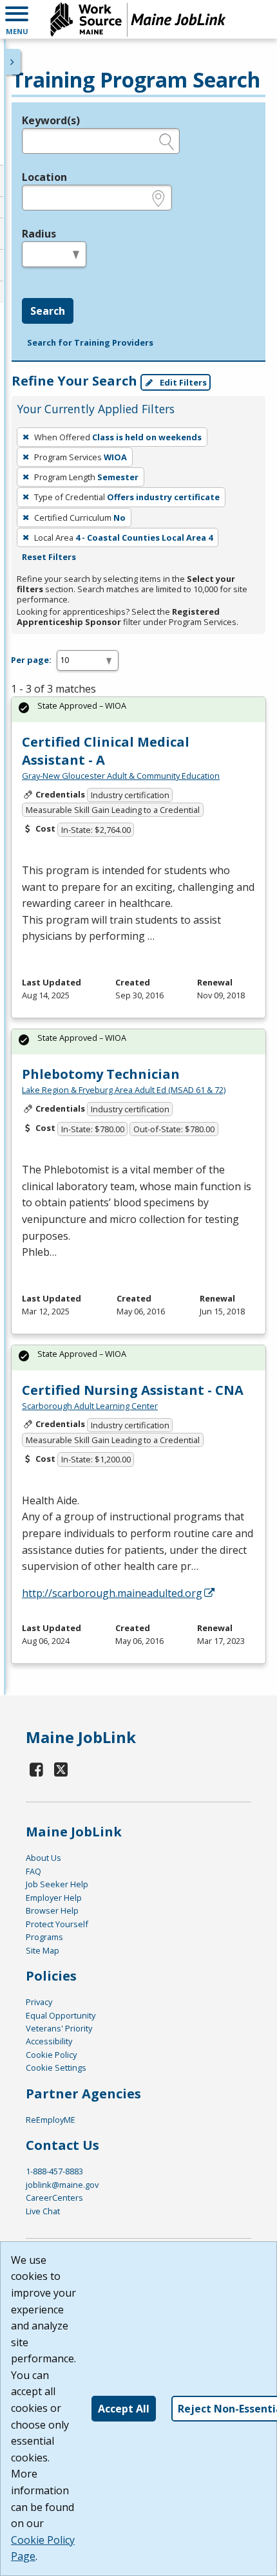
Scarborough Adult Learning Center (90, 1406)
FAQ (33, 1871)
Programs (44, 1937)
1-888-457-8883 (54, 2171)
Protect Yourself (57, 1924)
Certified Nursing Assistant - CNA (133, 1390)
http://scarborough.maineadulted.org (112, 1593)
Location (44, 177)
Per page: (31, 660)
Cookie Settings (56, 2067)
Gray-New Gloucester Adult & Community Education (121, 776)
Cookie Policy (51, 2055)
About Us (43, 1858)
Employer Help (54, 1898)
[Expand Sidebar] (13, 62)
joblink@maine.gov (62, 2185)
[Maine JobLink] (138, 19)
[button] (17, 19)
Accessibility (49, 2041)
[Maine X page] (62, 1769)
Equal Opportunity (61, 2015)
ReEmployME (51, 2120)
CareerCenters (54, 2198)
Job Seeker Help (57, 1884)
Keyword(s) (51, 120)
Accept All (124, 2409)
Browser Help (52, 1910)
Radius (39, 234)
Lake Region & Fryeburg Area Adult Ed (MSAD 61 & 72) (124, 1090)
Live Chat (43, 2211)
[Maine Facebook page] (37, 1769)
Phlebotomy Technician (101, 1074)
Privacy (39, 2002)
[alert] (138, 710)
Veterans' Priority (59, 2028)
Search (48, 311)
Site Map (43, 1950)
